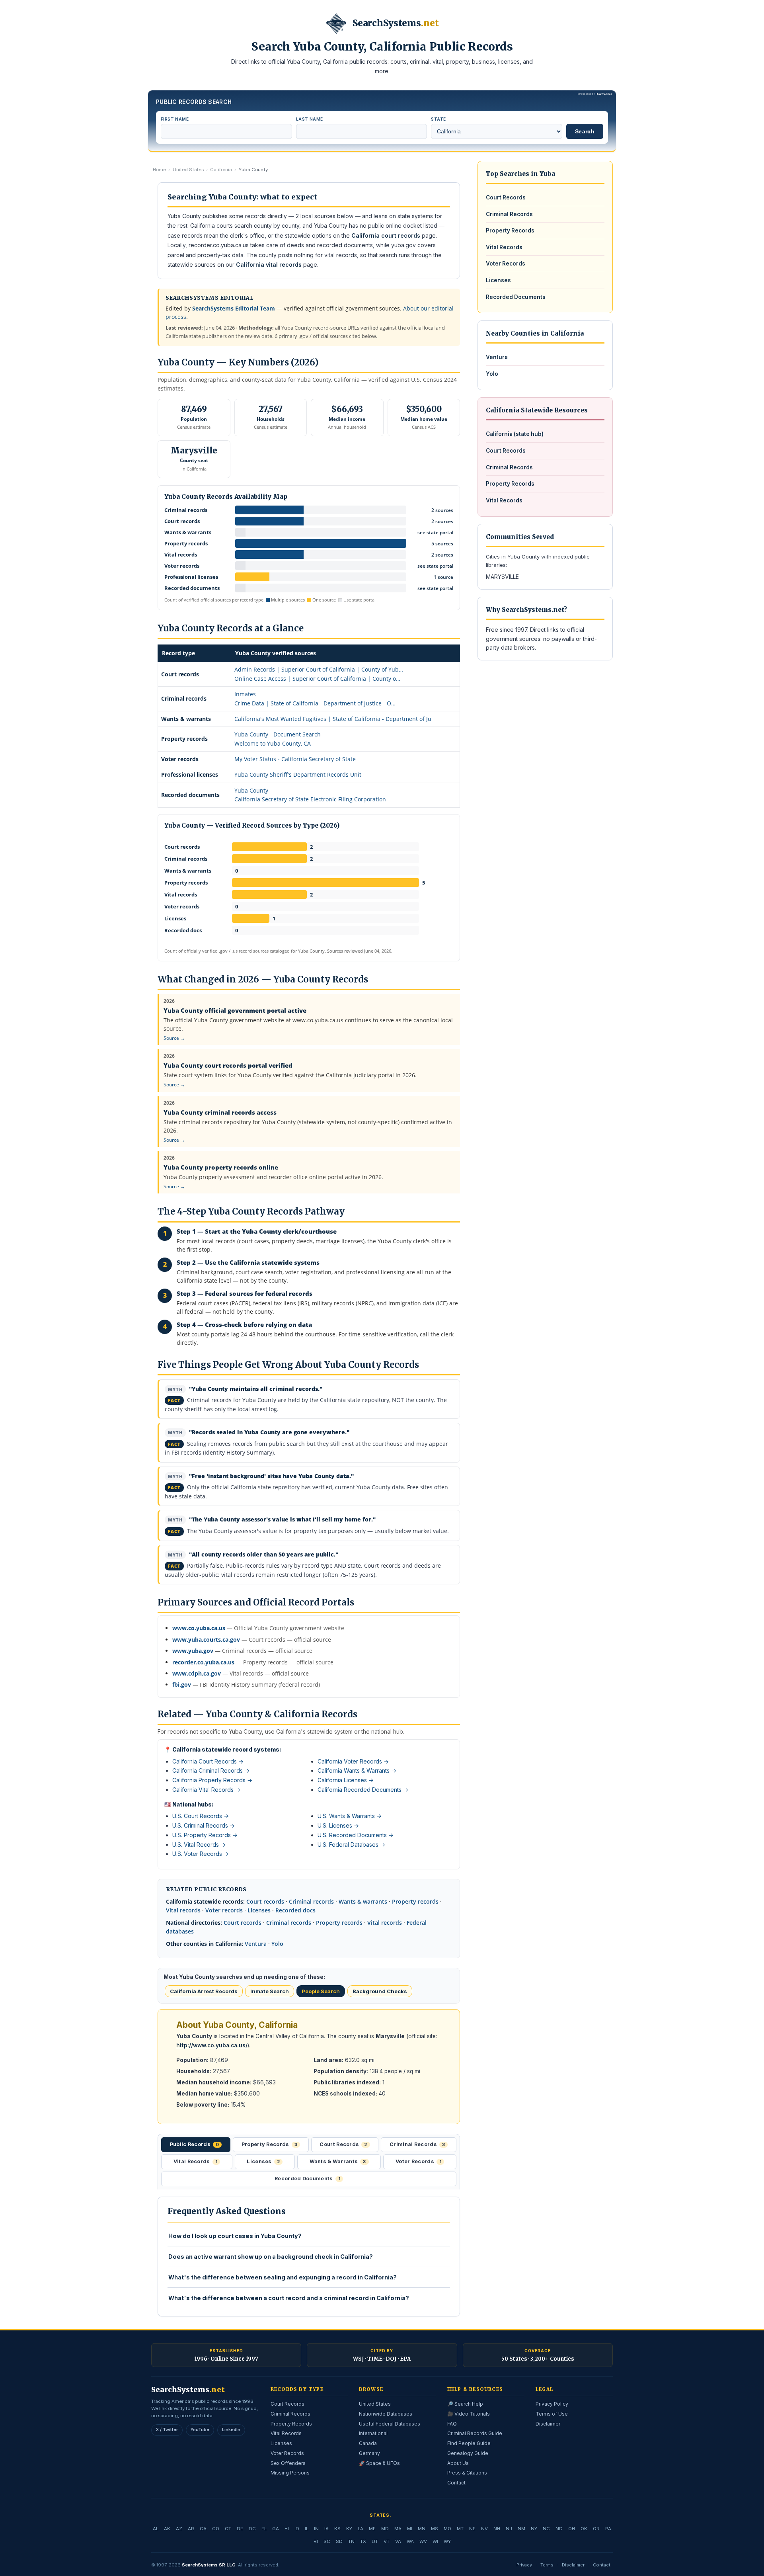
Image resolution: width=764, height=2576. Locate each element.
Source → (174, 1038)
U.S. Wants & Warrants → (350, 1816)
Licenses (259, 1910)
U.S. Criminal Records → (204, 1825)
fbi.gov (182, 1684)
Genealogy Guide (468, 2453)
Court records (265, 1901)
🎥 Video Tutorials (469, 2414)
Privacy (524, 2565)
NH (497, 2529)
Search (585, 131)
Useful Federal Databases (390, 2424)
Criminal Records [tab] (417, 2144)
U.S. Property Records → (205, 1835)
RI (316, 2541)
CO (216, 2529)
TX (363, 2541)
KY (349, 2529)
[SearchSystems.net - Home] (336, 23)
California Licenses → (346, 1780)
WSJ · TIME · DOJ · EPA (382, 2359)
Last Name (310, 119)
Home (159, 170)
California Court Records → (208, 1761)
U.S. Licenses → (338, 1825)
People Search (321, 1991)
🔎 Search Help (465, 2404)
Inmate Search (270, 1991)
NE (472, 2529)
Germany (369, 2453)
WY (447, 2541)
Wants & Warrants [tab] (338, 2161)
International (373, 2433)
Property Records (510, 230)
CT (228, 2529)
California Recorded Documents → (363, 1790)
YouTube (200, 2430)
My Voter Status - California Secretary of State (295, 759)
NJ (509, 2529)
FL (264, 2529)
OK (584, 2529)
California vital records (269, 265)
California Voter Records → (353, 1761)
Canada (368, 2443)
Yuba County (251, 790)
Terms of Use (552, 2414)
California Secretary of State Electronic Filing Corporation (310, 799)
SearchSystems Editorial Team (234, 308)
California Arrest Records (204, 1991)
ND (559, 2529)
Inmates (245, 694)
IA (326, 2529)
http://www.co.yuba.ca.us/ (212, 2045)
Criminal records (311, 1901)
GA (276, 2529)
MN (422, 2529)
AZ (179, 2529)
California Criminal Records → (211, 1770)
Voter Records (506, 264)
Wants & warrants (363, 1901)
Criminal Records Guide (475, 2433)
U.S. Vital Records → (199, 1845)
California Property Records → (212, 1780)
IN (316, 2529)
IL (307, 2529)
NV (484, 2529)
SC (327, 2541)
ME (372, 2529)
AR (191, 2529)
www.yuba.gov (193, 1651)
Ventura (256, 1944)
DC (252, 2529)
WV (423, 2541)
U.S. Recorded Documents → (356, 1835)
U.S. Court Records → (201, 1816)
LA (361, 2529)
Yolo (277, 1944)
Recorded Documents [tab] (307, 2179)
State (438, 119)
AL (156, 2529)
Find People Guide (469, 2443)
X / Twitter (167, 2430)
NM (521, 2529)
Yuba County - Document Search (278, 734)
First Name (175, 119)
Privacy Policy (552, 2404)
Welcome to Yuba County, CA (273, 743)
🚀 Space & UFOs (379, 2463)
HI (287, 2529)
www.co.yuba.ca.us (199, 1628)
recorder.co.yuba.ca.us (203, 1662)
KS (337, 2529)
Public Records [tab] (195, 2144)
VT (387, 2541)
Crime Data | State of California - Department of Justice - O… (315, 703)
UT (375, 2541)
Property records (415, 1901)
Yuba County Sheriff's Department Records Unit (298, 774)
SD (339, 2541)
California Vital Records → (206, 1790)
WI (435, 2541)
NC (546, 2529)
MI (410, 2529)
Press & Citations (467, 2473)
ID (297, 2529)
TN (351, 2541)
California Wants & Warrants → (357, 1770)
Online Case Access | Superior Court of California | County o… (317, 679)
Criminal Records (509, 214)
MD (385, 2529)
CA (203, 2529)
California (221, 170)
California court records (386, 235)
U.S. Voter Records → (201, 1854)
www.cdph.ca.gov (197, 1673)
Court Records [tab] (343, 2144)
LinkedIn (231, 2430)
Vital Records (504, 247)
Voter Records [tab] (418, 2161)
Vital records (183, 1910)
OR (596, 2529)
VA (398, 2541)
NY (534, 2529)
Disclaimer (548, 2424)
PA (608, 2529)
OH (572, 2529)
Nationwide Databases (386, 2414)
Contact (456, 2483)
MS (435, 2529)
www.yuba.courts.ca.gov (206, 1640)
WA (410, 2541)
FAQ (452, 2424)
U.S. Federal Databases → (351, 1845)
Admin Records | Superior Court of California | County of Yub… (319, 669)
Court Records (506, 197)
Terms (547, 2565)
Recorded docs (295, 1910)
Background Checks (380, 1991)
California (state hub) (515, 434)
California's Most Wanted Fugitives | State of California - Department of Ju (333, 719)
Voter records (224, 1910)
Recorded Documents (516, 297)
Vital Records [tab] (195, 2161)
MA (398, 2529)
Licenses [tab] (263, 2161)
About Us (458, 2463)
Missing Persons (290, 2473)
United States (188, 170)
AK (167, 2529)
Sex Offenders (288, 2463)
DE (240, 2529)
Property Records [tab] (269, 2144)
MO (447, 2529)
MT (460, 2529)
